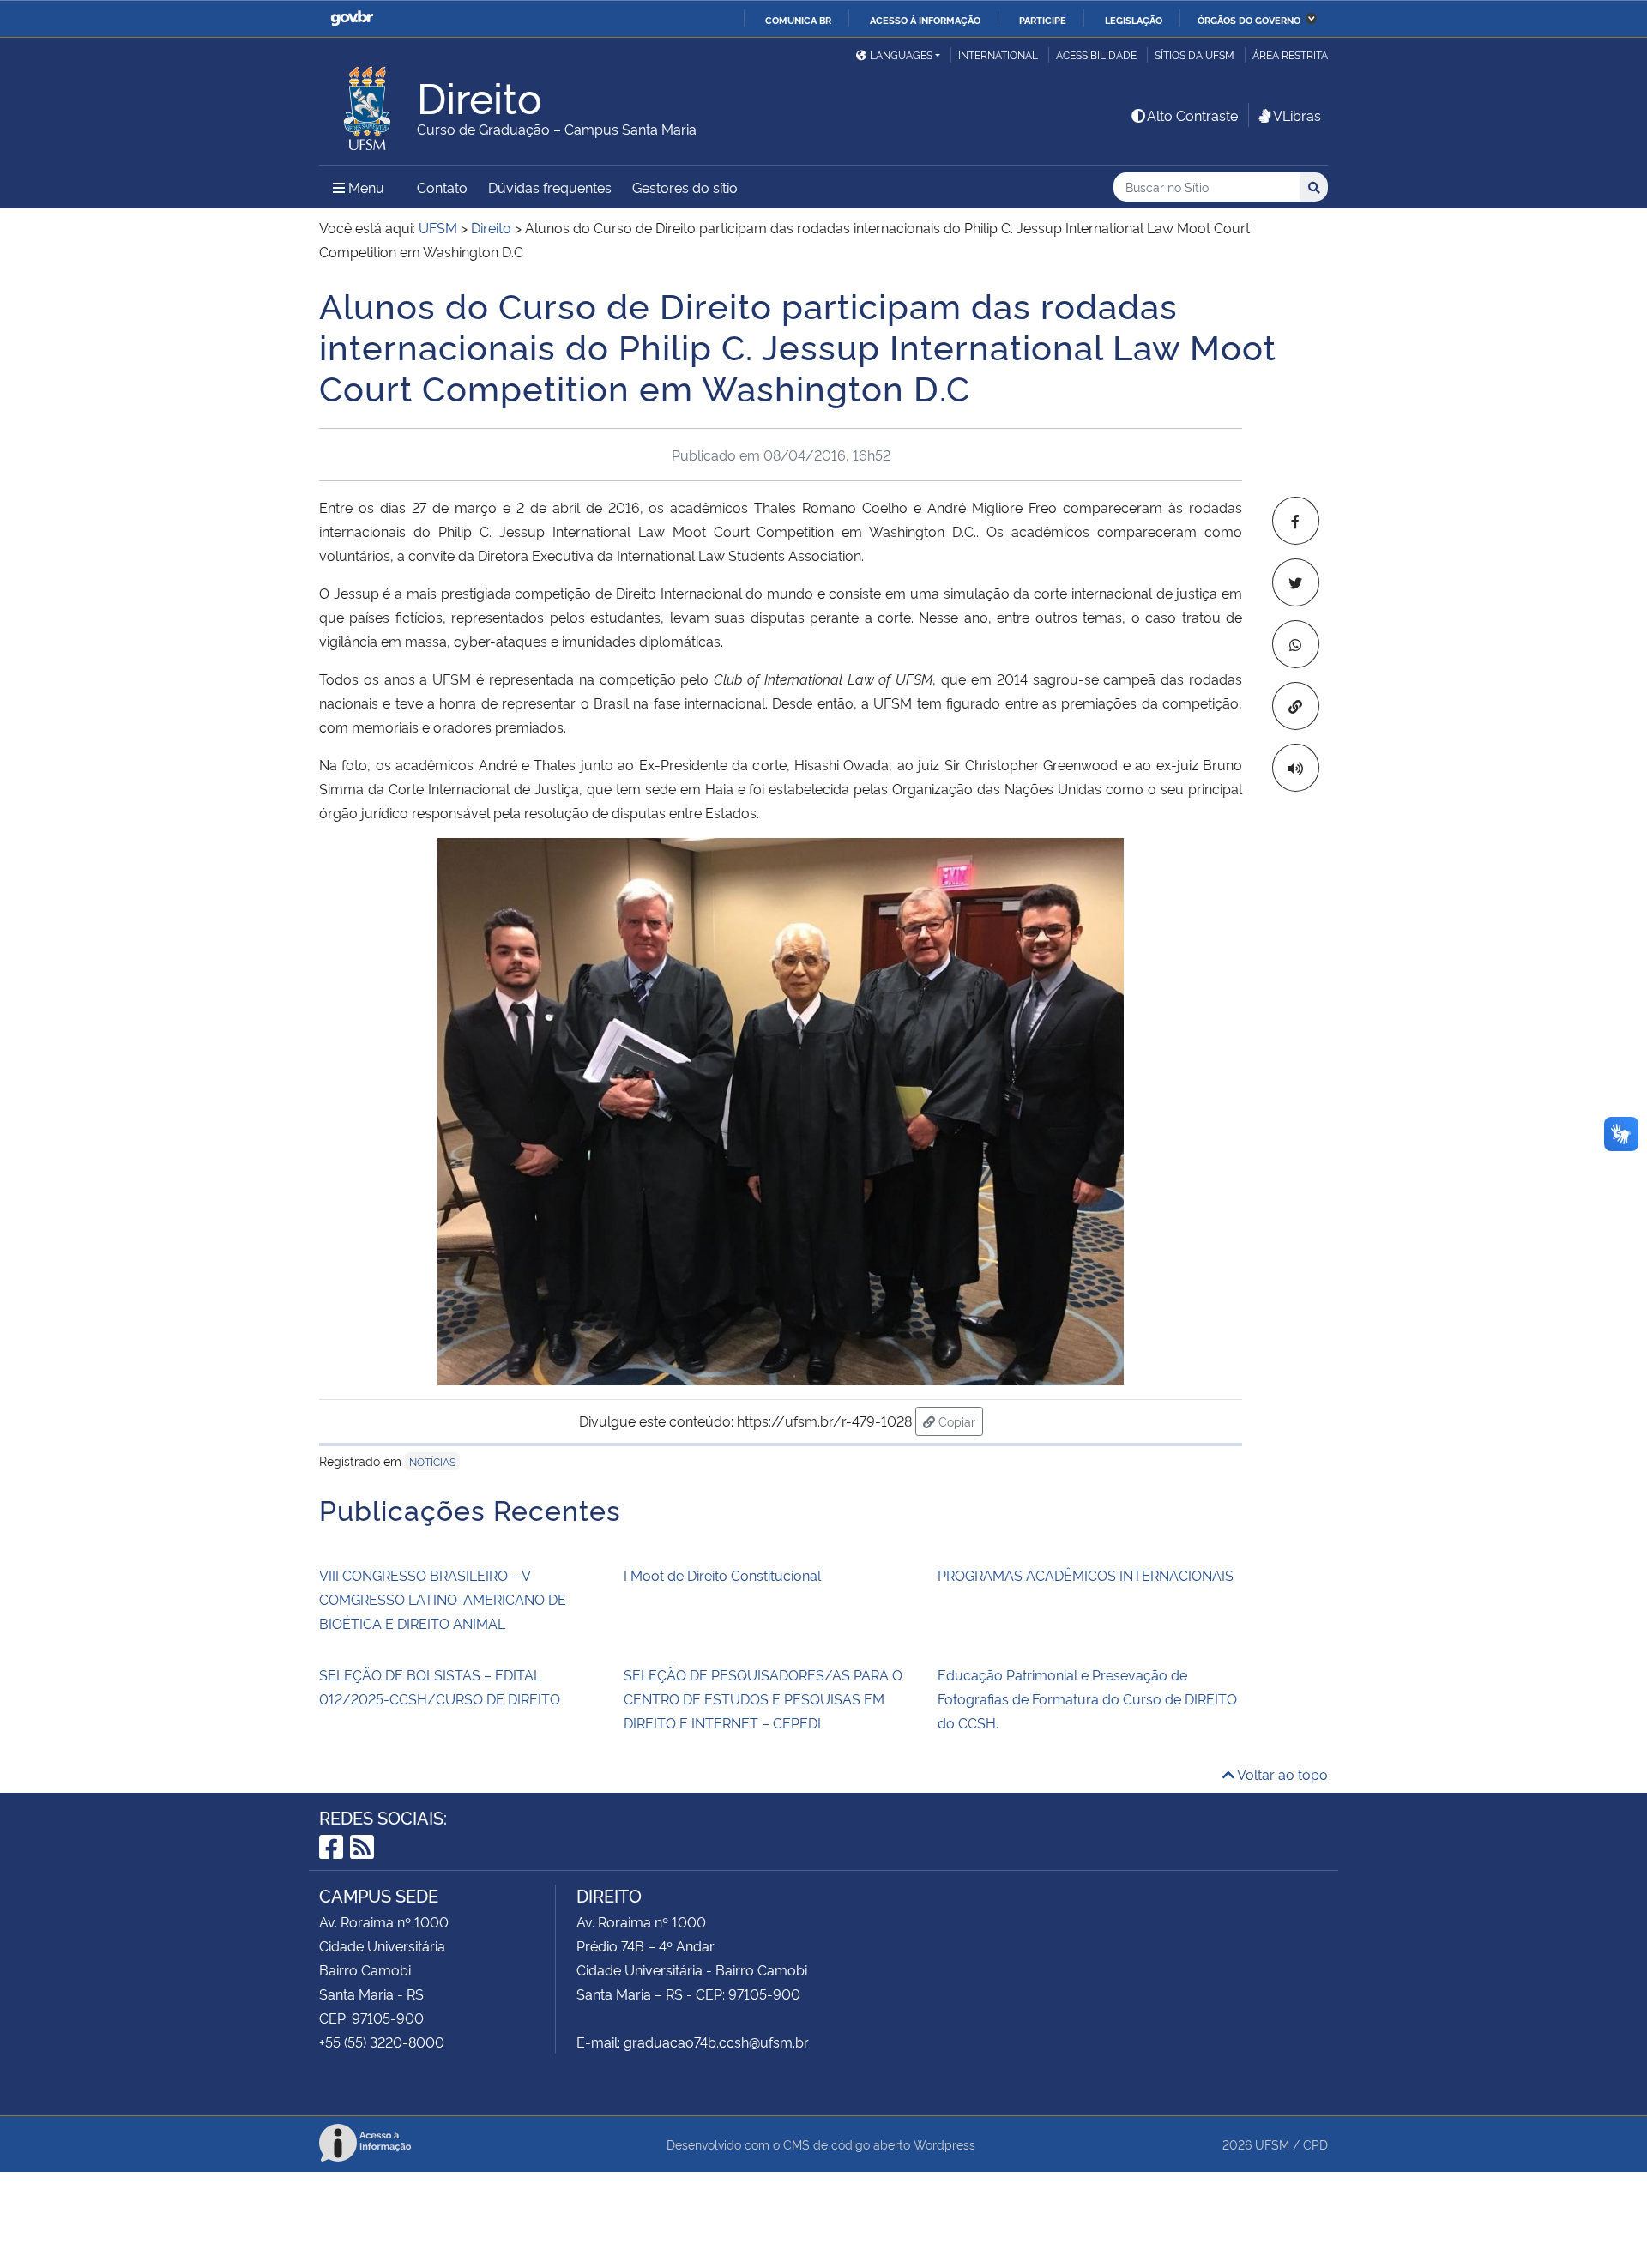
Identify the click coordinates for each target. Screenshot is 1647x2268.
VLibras (1297, 115)
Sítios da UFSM (1195, 54)
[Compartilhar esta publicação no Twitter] (1296, 582)
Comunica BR (798, 20)
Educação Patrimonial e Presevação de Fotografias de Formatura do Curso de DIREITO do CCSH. (1087, 1698)
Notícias (432, 1461)
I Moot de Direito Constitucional (722, 1575)
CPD (1315, 2144)
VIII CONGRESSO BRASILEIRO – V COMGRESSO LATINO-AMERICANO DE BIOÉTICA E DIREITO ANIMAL (443, 1599)
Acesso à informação (925, 20)
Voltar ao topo (1281, 1774)
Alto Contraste (1192, 115)
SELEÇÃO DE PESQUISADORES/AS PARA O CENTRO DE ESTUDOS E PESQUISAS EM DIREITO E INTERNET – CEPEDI (763, 1698)
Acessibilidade (1096, 54)
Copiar (959, 1421)
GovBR (352, 18)
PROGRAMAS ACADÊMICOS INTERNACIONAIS (1086, 1575)
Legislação (1134, 20)
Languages (901, 54)
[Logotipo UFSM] (368, 104)
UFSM (1272, 2144)
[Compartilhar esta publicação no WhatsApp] (1296, 644)
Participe (1043, 20)
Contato (442, 187)
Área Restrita (1290, 54)
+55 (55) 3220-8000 (382, 2042)
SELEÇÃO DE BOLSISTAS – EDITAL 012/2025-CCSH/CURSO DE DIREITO (440, 1686)
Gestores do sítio (685, 187)
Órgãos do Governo (1249, 20)
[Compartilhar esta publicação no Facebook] (1296, 521)
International (998, 54)
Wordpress (944, 2144)
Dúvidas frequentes (550, 187)
